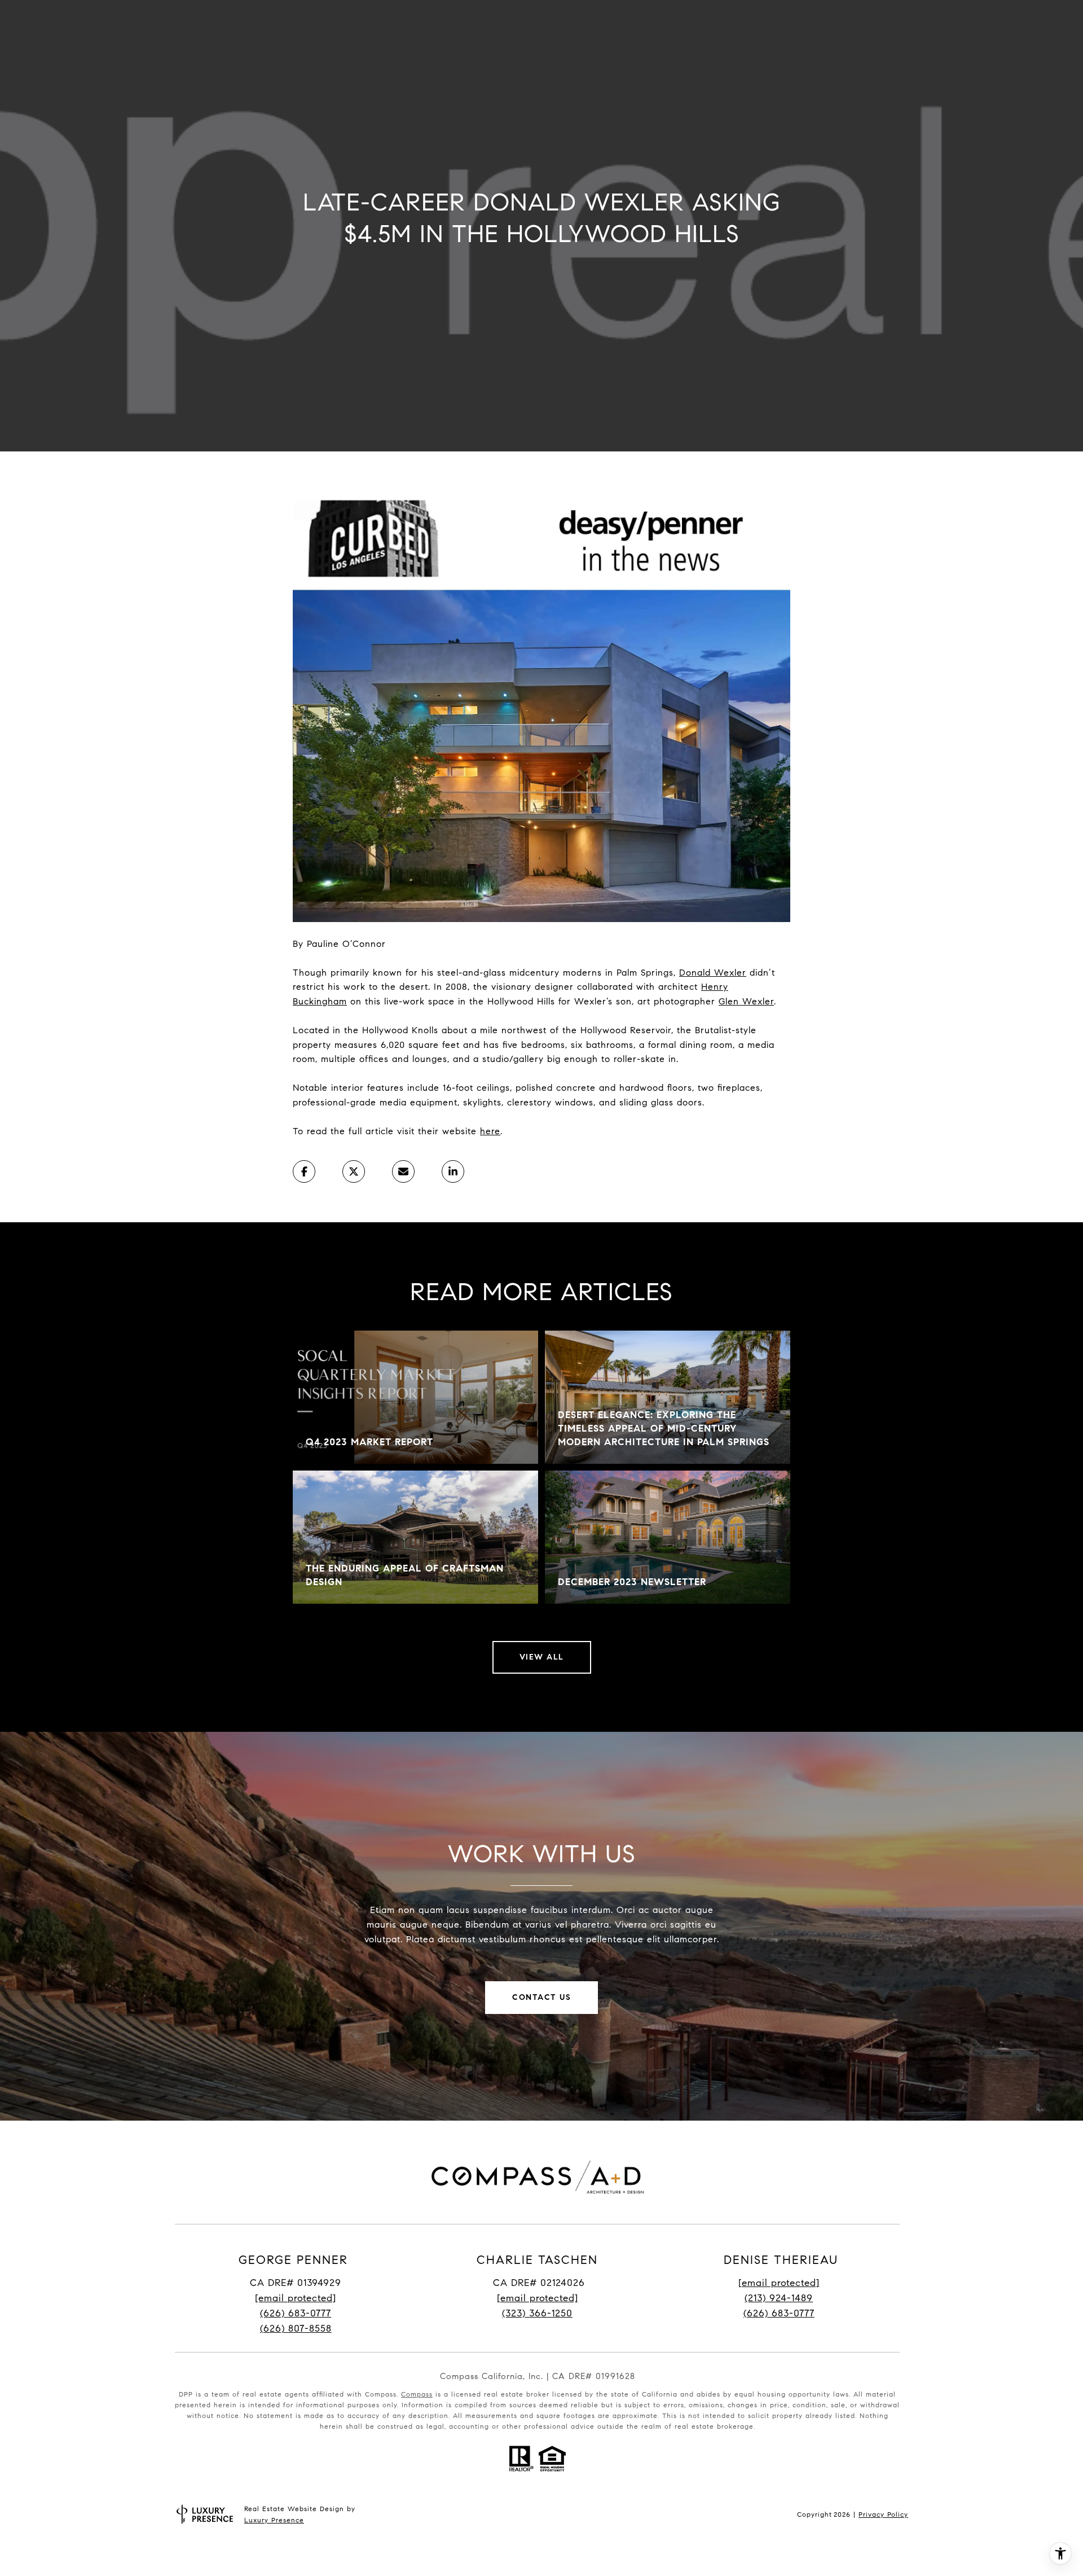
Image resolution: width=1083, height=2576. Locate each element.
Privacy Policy (883, 2514)
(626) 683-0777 (296, 2313)
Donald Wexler (713, 973)
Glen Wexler (746, 1001)
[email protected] (779, 2283)
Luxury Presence (274, 2520)
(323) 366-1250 (537, 2313)
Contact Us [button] (541, 1997)
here (490, 1131)
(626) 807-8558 (296, 2329)
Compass (417, 2394)
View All (542, 1657)
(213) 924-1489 (779, 2298)
